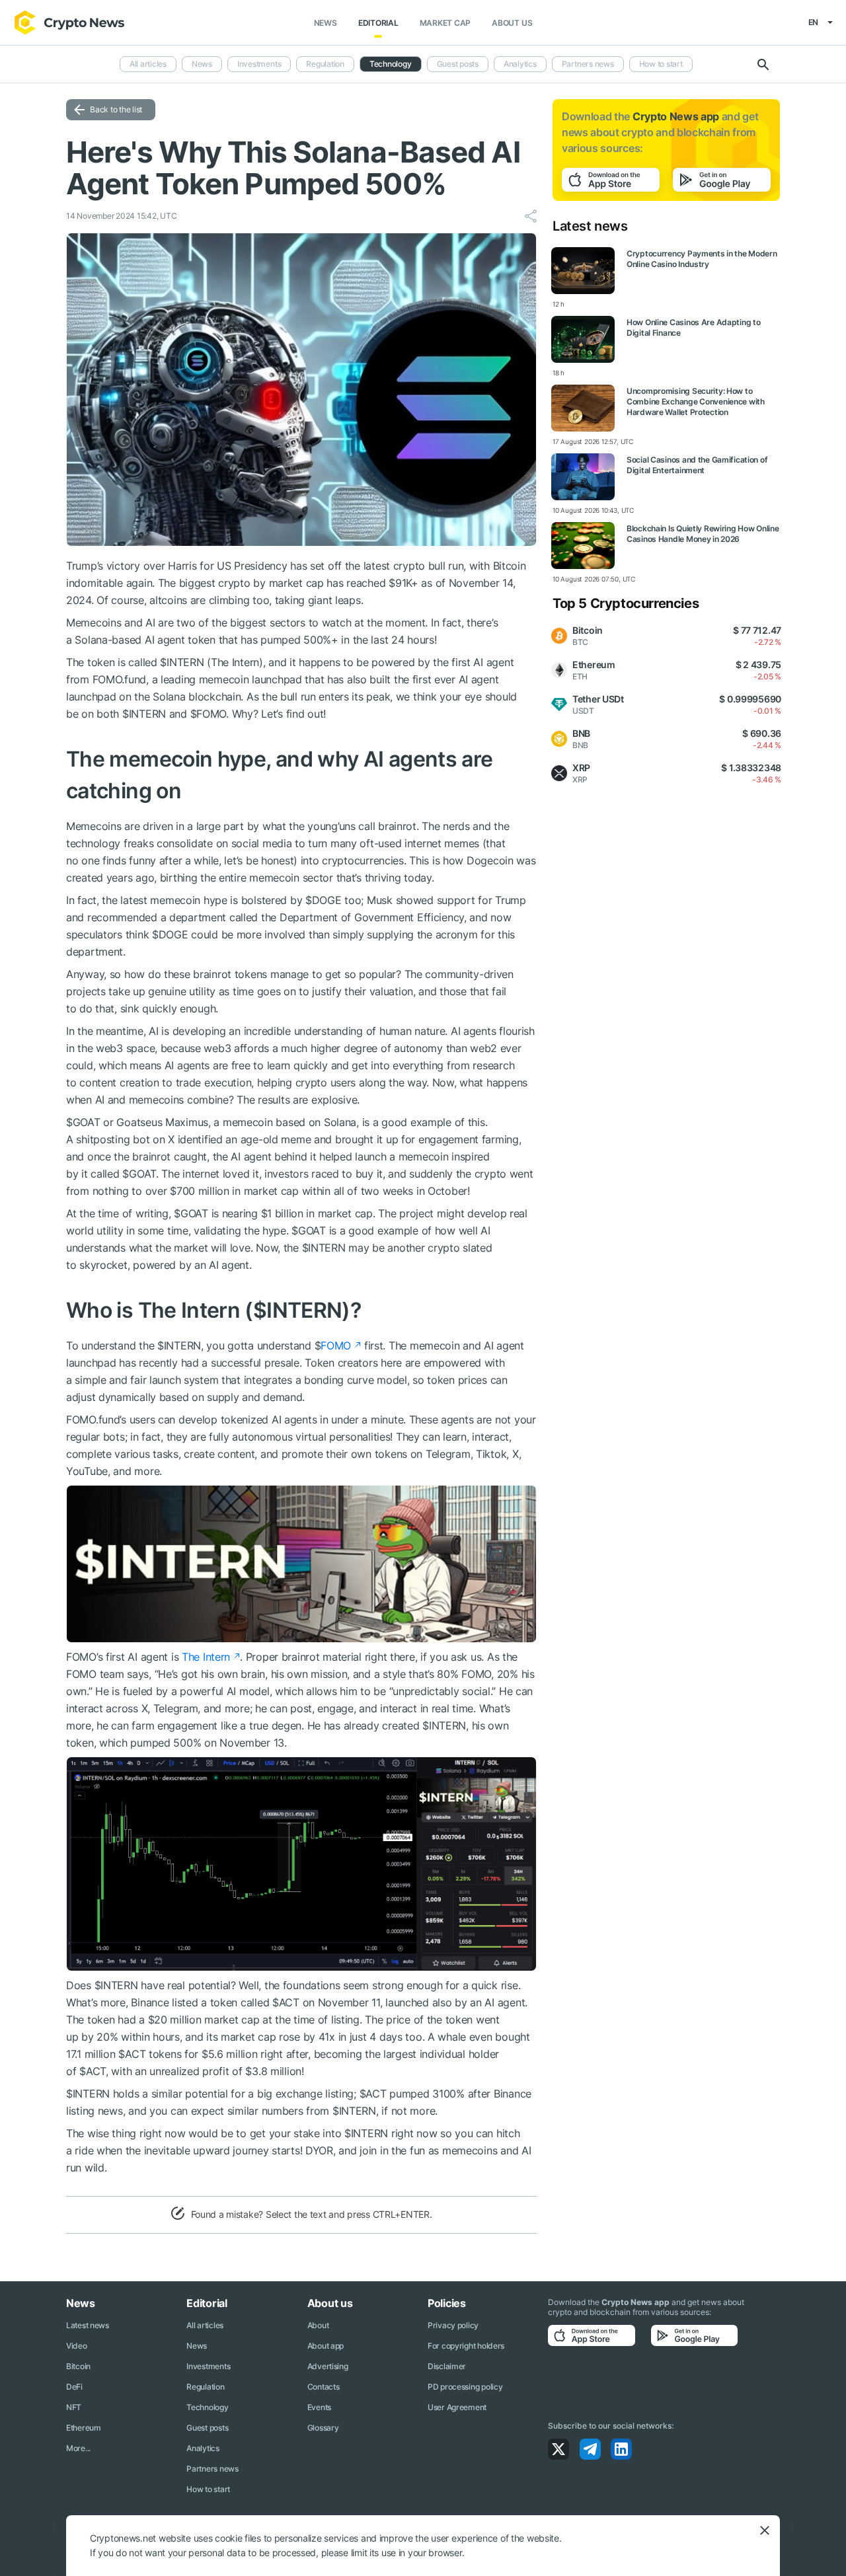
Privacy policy (453, 2325)
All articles (148, 64)
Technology (391, 64)
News (326, 23)
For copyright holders (466, 2346)
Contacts (324, 2387)
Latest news (88, 2325)
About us (512, 23)
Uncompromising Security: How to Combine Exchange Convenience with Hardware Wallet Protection (696, 401)
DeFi (74, 2387)
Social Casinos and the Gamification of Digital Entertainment (697, 465)
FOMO (336, 1345)
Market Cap (445, 23)
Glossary (323, 2428)
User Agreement (457, 2407)
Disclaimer (447, 2366)
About (318, 2325)
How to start (661, 64)
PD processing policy (465, 2387)
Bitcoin (78, 2366)
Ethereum (84, 2428)
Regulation (325, 64)
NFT (74, 2407)
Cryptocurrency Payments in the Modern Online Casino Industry (702, 259)
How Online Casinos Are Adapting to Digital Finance (693, 327)
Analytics (520, 64)
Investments (259, 64)
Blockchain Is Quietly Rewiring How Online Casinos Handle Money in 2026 (703, 534)
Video (77, 2346)
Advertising (328, 2366)
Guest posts (458, 64)
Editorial (378, 23)
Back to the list (116, 109)
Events (319, 2407)
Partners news (588, 64)
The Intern (206, 1657)
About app (326, 2346)
